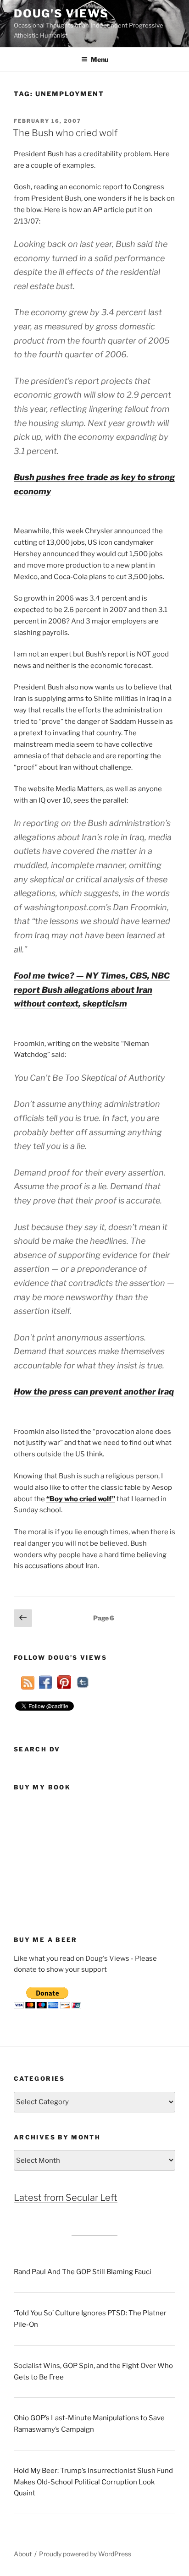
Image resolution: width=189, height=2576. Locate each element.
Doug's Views (61, 14)
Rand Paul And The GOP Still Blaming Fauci (83, 2272)
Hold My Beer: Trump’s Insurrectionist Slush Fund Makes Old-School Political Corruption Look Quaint (93, 2482)
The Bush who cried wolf (65, 133)
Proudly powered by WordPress (85, 2554)
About (23, 2554)
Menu (100, 59)
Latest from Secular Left (66, 2198)
